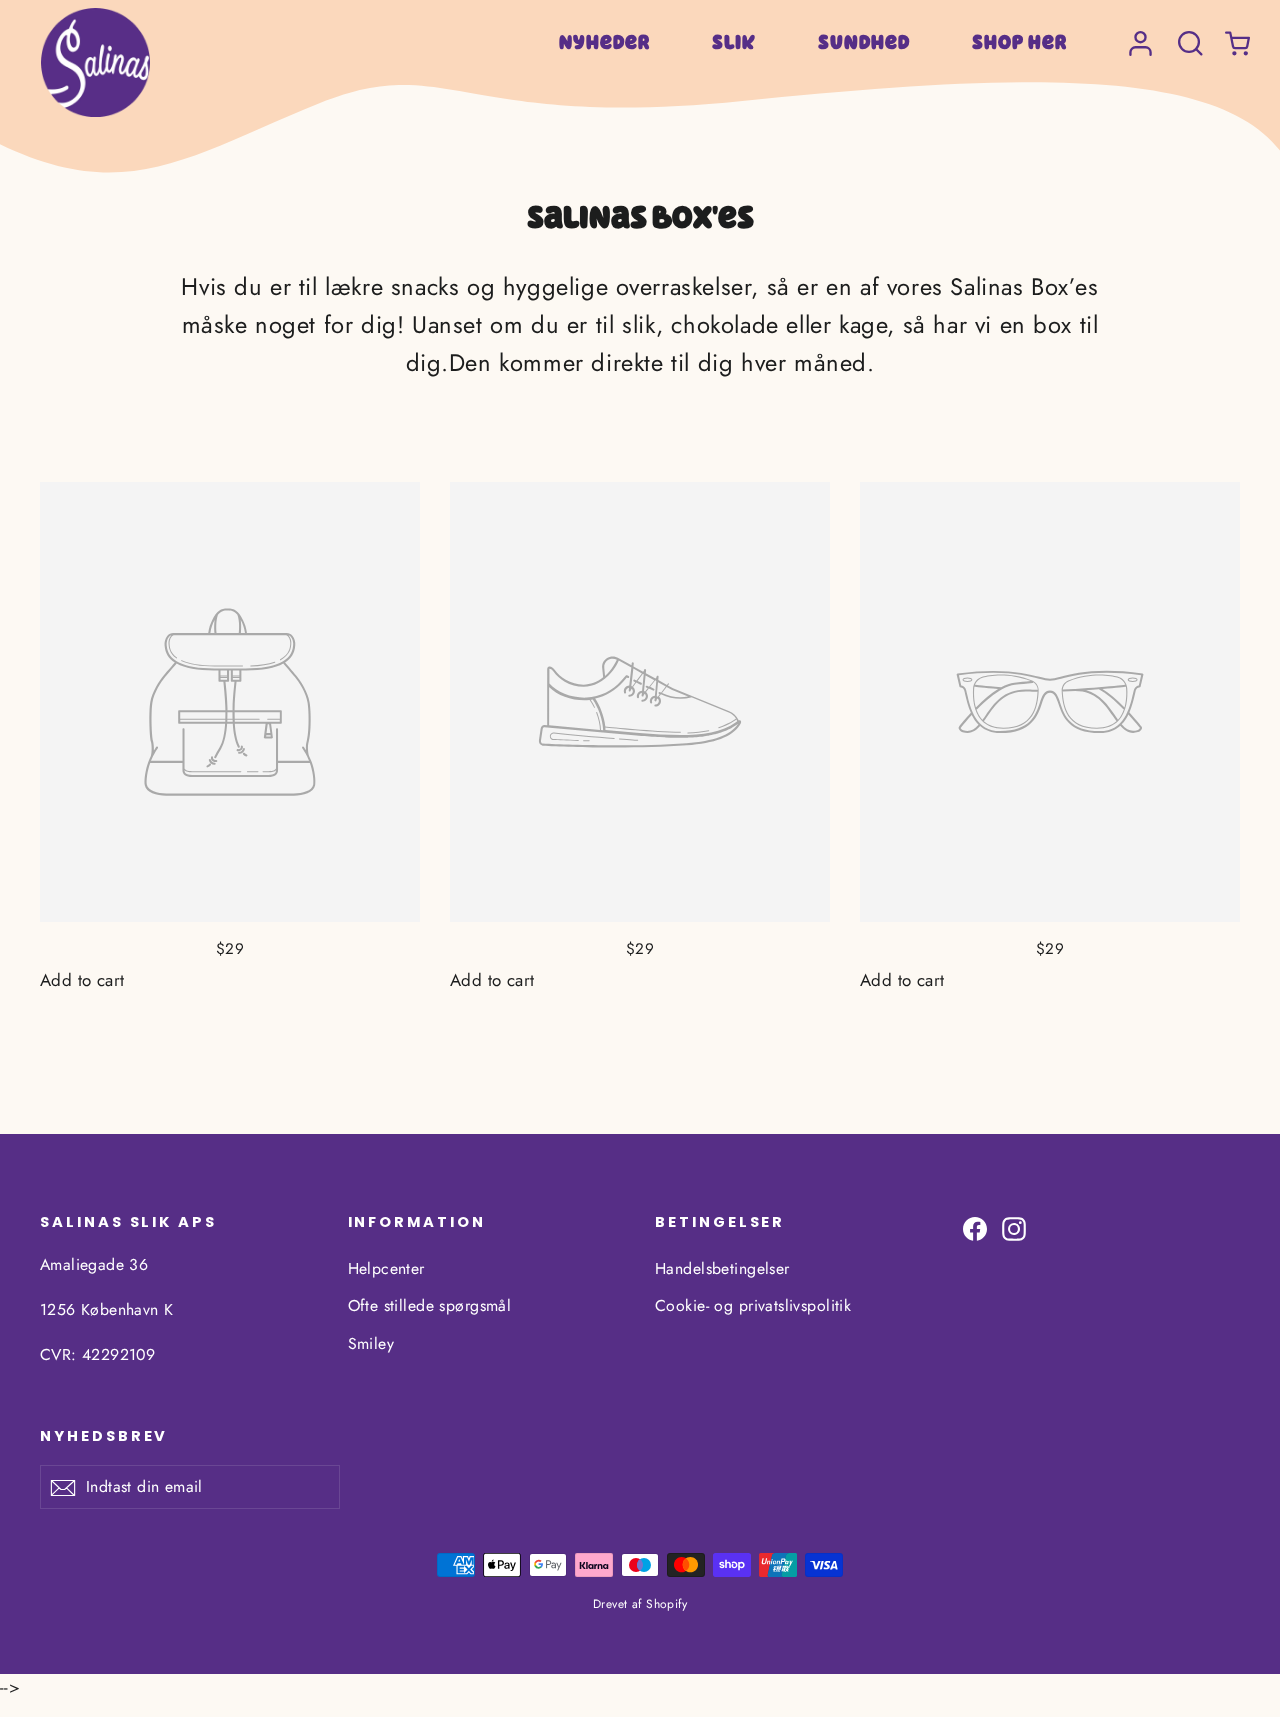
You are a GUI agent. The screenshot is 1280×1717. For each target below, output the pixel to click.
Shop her (1019, 42)
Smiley (371, 1343)
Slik (734, 42)
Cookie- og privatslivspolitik (753, 1305)
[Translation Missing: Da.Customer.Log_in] (1140, 34)
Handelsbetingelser (722, 1268)
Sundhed (864, 42)
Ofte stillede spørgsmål (430, 1305)
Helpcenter (386, 1268)
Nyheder (604, 42)
